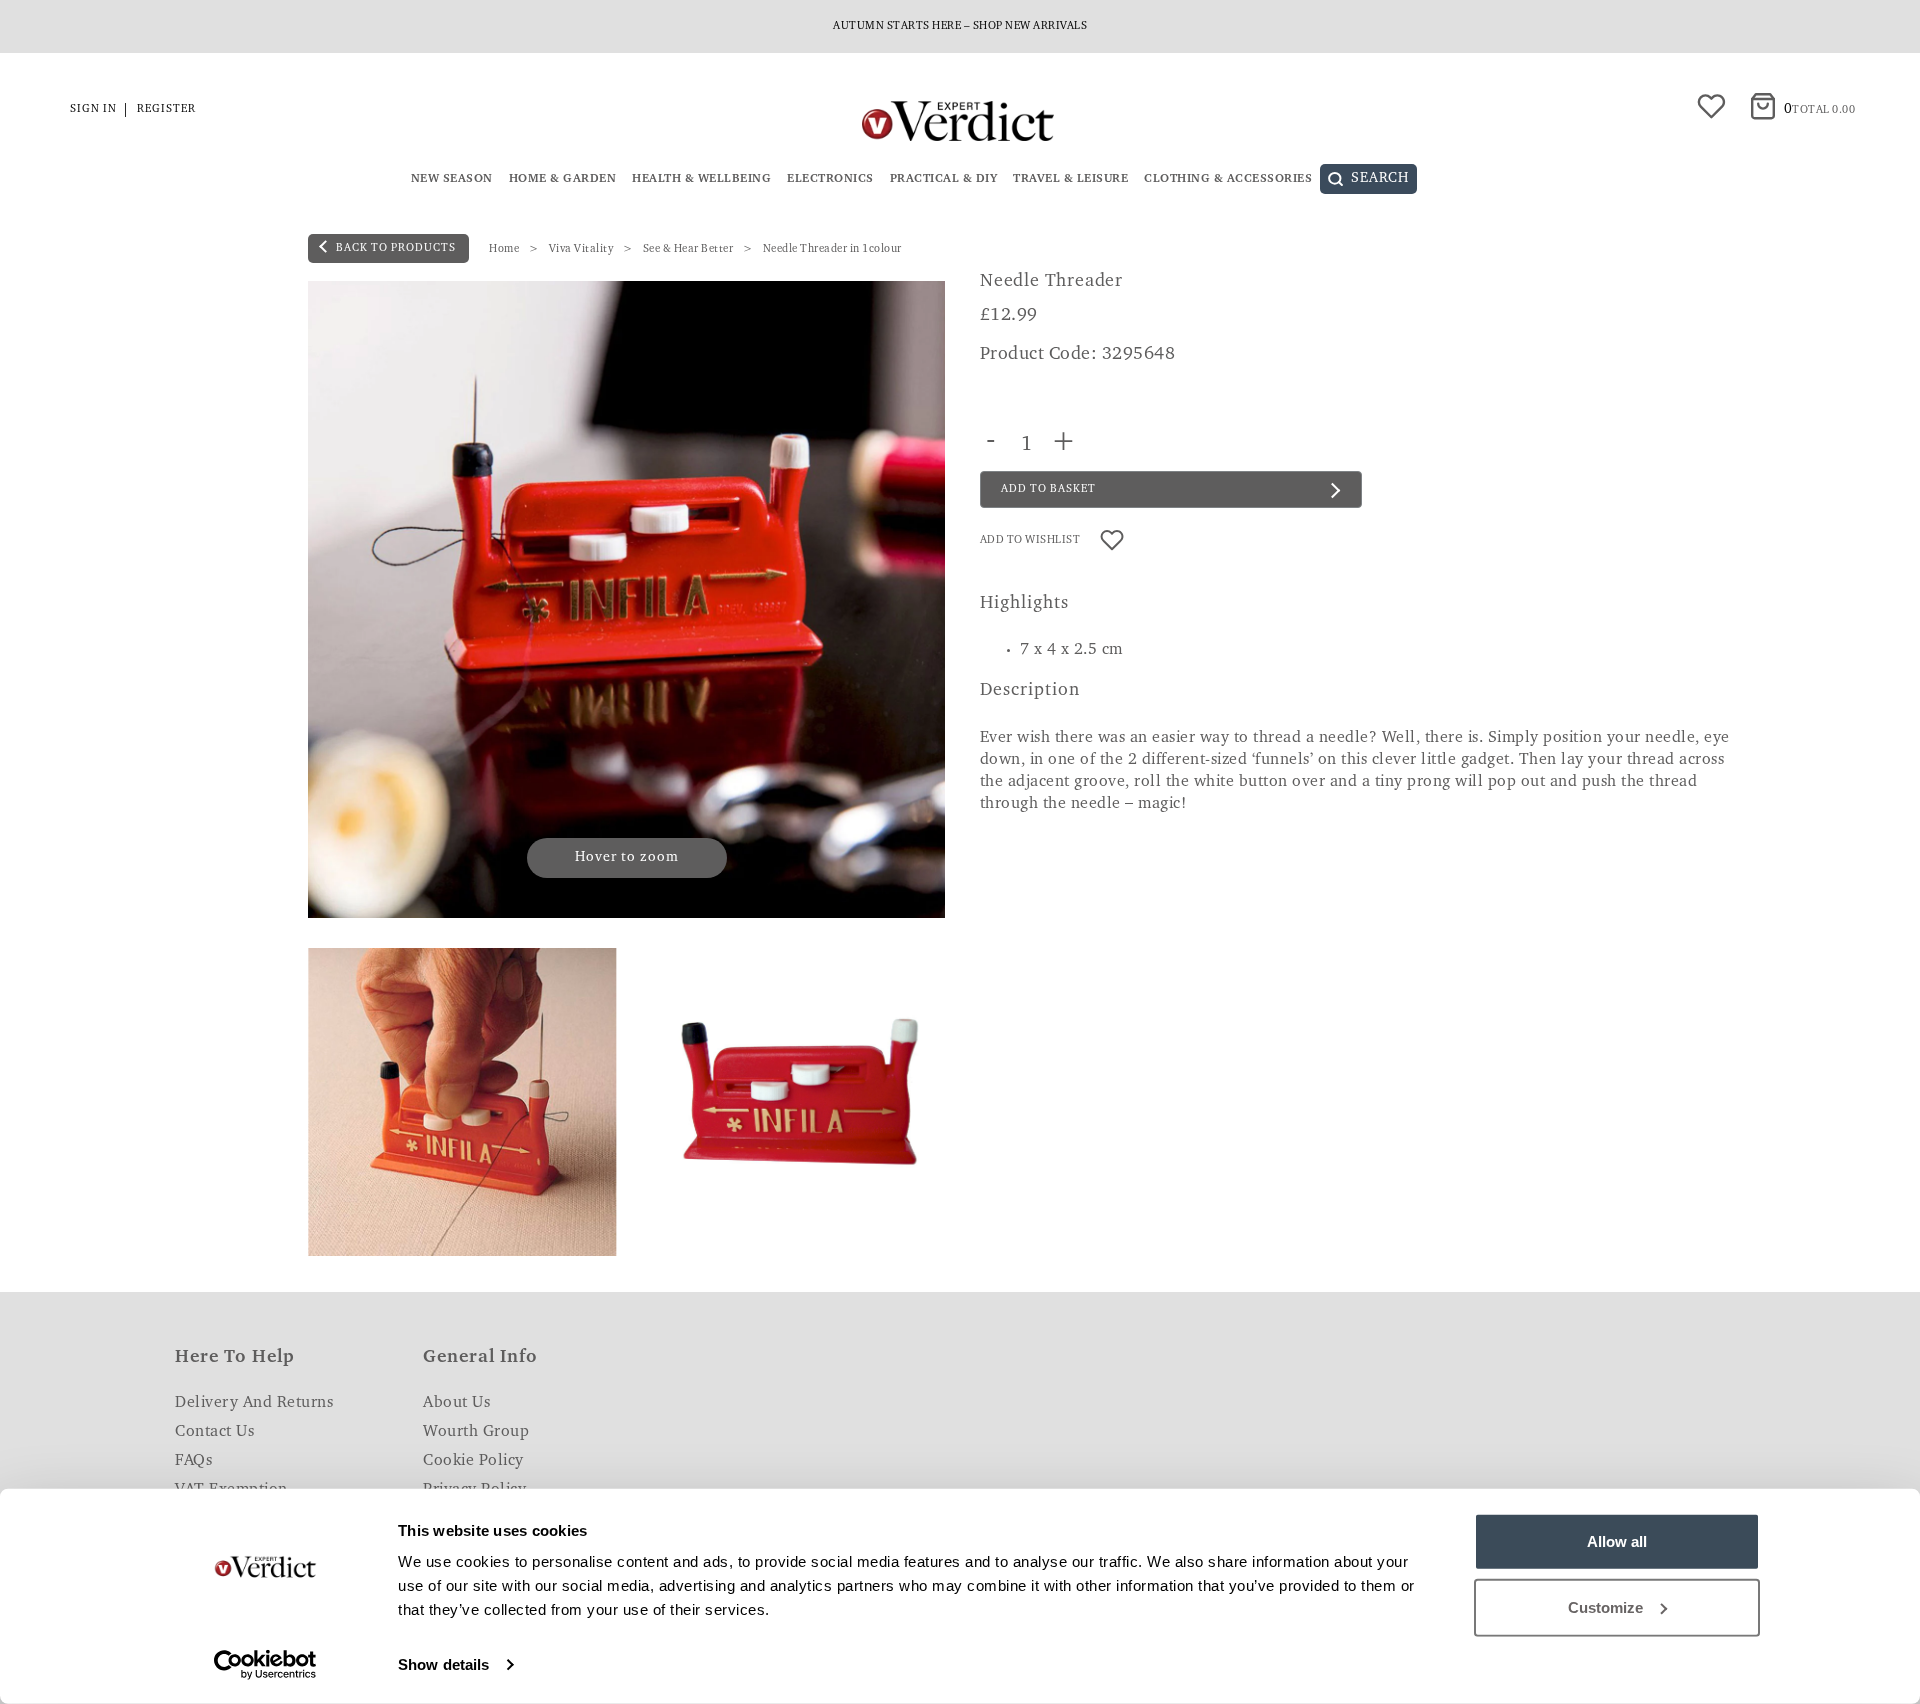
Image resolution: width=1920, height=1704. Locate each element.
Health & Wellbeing (701, 179)
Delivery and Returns (254, 1403)
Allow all (1617, 1541)
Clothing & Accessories (1228, 179)
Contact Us (214, 1432)
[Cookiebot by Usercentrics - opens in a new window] (265, 1665)
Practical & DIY (944, 179)
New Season (452, 179)
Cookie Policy (473, 1461)
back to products (394, 248)
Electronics (830, 179)
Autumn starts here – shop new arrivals (960, 26)
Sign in (93, 109)
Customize (1605, 1606)
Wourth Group (476, 1432)
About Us (456, 1403)
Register (166, 109)
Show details (443, 1664)
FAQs (193, 1461)
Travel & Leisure (1070, 179)
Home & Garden (563, 179)
